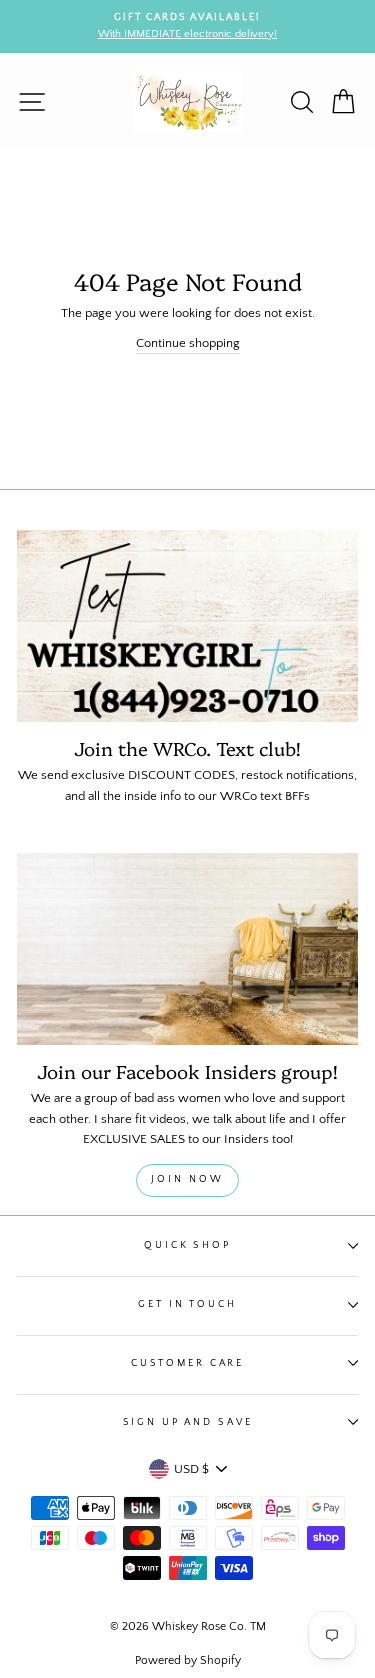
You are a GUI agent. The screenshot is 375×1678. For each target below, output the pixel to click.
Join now (187, 1179)
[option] (187, 26)
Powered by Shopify (188, 1660)
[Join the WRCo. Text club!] (187, 626)
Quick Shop (187, 1245)
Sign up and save (188, 1422)
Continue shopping (188, 343)
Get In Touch (187, 1304)
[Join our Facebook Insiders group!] (187, 949)
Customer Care (187, 1363)
